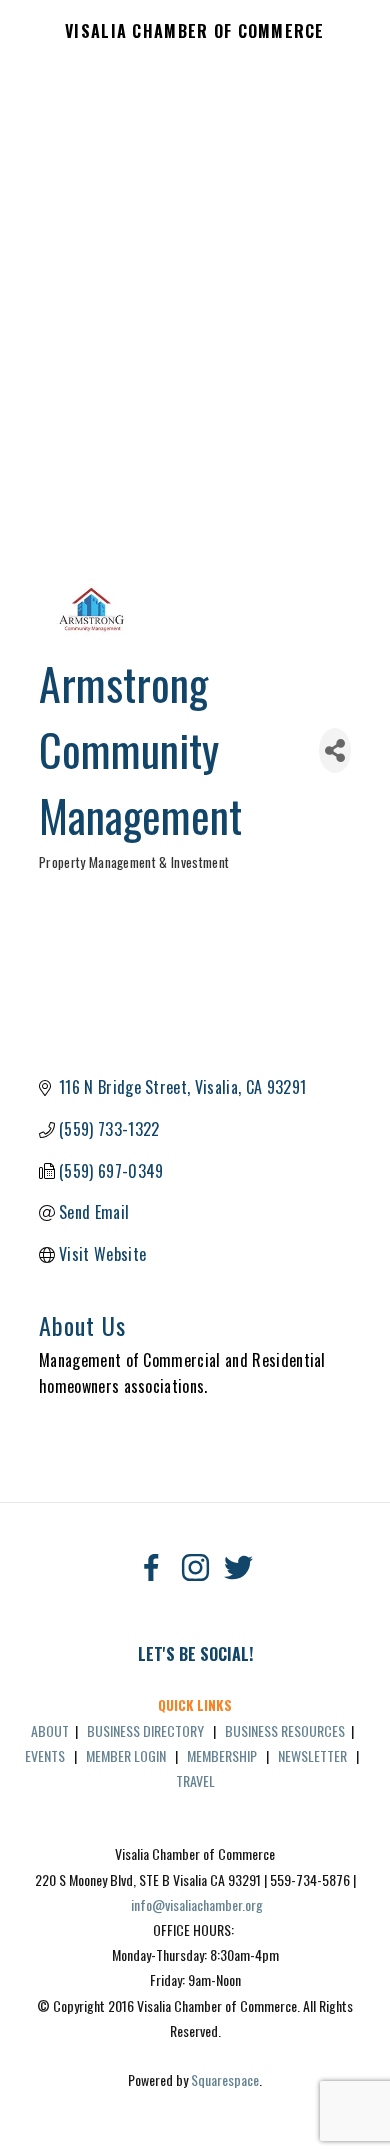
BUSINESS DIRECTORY (145, 1730)
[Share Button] (335, 750)
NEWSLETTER (312, 1755)
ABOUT (50, 1730)
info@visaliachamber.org (197, 1904)
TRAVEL (195, 1780)
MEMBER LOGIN (126, 1755)
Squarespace (225, 2079)
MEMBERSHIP (222, 1755)
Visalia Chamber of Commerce (195, 32)
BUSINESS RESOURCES (285, 1730)
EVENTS (45, 1755)
